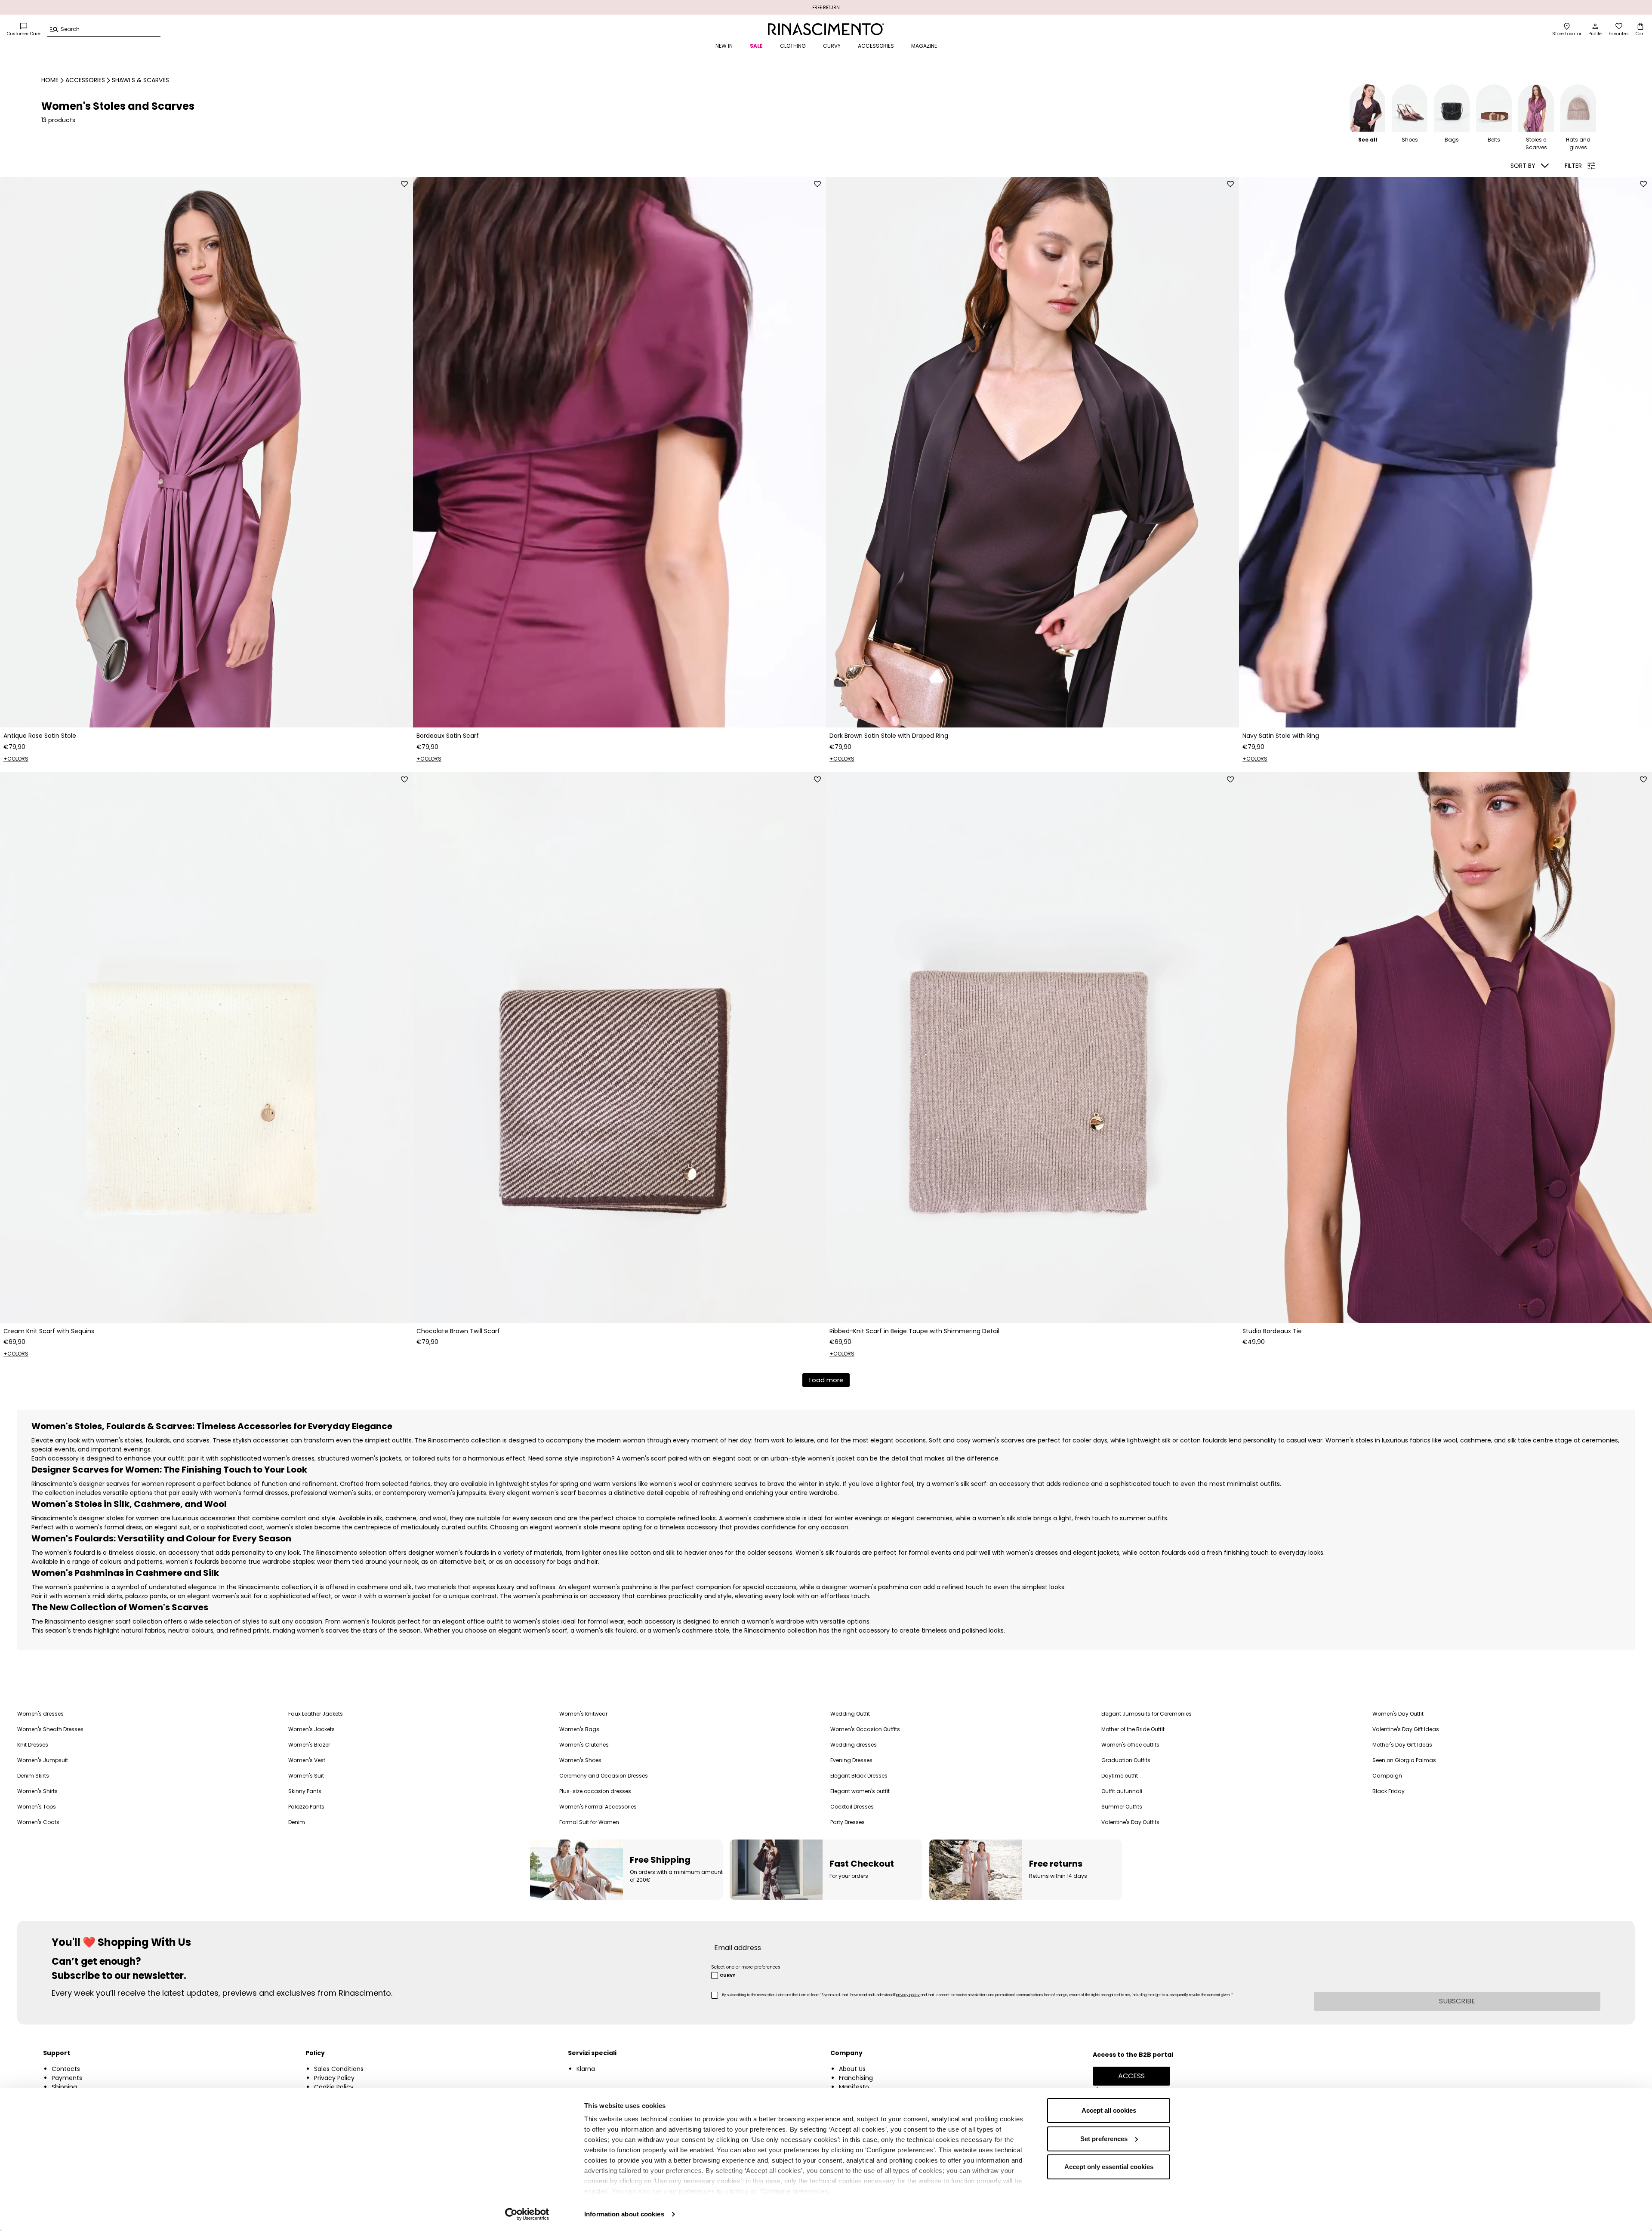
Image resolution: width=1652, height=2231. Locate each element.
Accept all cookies (1109, 2110)
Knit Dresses (33, 1745)
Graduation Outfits (1126, 1760)
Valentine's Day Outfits (1130, 1822)
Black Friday (1388, 1791)
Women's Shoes (580, 1760)
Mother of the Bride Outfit (1133, 1729)
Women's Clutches (584, 1745)
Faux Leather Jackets (316, 1714)
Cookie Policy (334, 2087)
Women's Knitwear (583, 1714)
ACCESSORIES (876, 46)
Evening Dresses (851, 1760)
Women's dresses (40, 1714)
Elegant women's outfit (860, 1791)
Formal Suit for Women (589, 1822)
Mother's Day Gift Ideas (1402, 1745)
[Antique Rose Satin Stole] (206, 452)
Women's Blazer (309, 1745)
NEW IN (724, 46)
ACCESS (1131, 2076)
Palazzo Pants (306, 1807)
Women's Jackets (311, 1729)
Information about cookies (624, 2214)
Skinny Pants (305, 1791)
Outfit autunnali (1122, 1791)
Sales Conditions (339, 2069)
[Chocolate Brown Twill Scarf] (619, 1048)
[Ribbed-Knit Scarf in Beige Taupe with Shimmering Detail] (1032, 1048)
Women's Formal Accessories (598, 1807)
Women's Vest (307, 1760)
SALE (756, 46)
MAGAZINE (924, 46)
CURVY (832, 46)
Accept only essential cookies (1109, 2167)
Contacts (66, 2069)
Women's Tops (37, 1807)
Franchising (856, 2078)
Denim (297, 1822)
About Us (852, 2069)
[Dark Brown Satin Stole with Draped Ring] (1032, 452)
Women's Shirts (37, 1791)
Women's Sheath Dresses (50, 1729)
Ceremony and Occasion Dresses (604, 1776)
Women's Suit (306, 1776)
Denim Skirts (33, 1776)
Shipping (64, 2087)
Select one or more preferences (746, 1967)
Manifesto (854, 2087)
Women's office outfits (1130, 1745)
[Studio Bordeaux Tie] (1445, 1048)
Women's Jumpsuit (43, 1760)
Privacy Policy (334, 2078)
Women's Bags (579, 1729)
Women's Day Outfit (1398, 1714)
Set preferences (1104, 2139)
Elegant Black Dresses (859, 1776)
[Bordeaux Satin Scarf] (619, 452)
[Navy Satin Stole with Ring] (1445, 452)
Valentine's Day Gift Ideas (1406, 1729)
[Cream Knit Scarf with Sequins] (206, 1048)
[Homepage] (826, 29)
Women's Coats (38, 1822)
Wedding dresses (854, 1745)
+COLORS (16, 759)
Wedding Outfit (850, 1714)
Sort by (1523, 166)
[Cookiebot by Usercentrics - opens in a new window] (527, 2214)
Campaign (1387, 1776)
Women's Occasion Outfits (865, 1729)
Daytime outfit (1120, 1776)
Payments (67, 2078)
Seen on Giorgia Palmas (1404, 1760)
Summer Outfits (1122, 1807)
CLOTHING (793, 46)
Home (50, 80)
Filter (1573, 166)
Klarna (586, 2069)
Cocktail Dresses (852, 1807)
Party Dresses (848, 1822)
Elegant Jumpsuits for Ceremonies (1147, 1714)
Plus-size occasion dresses (595, 1791)
